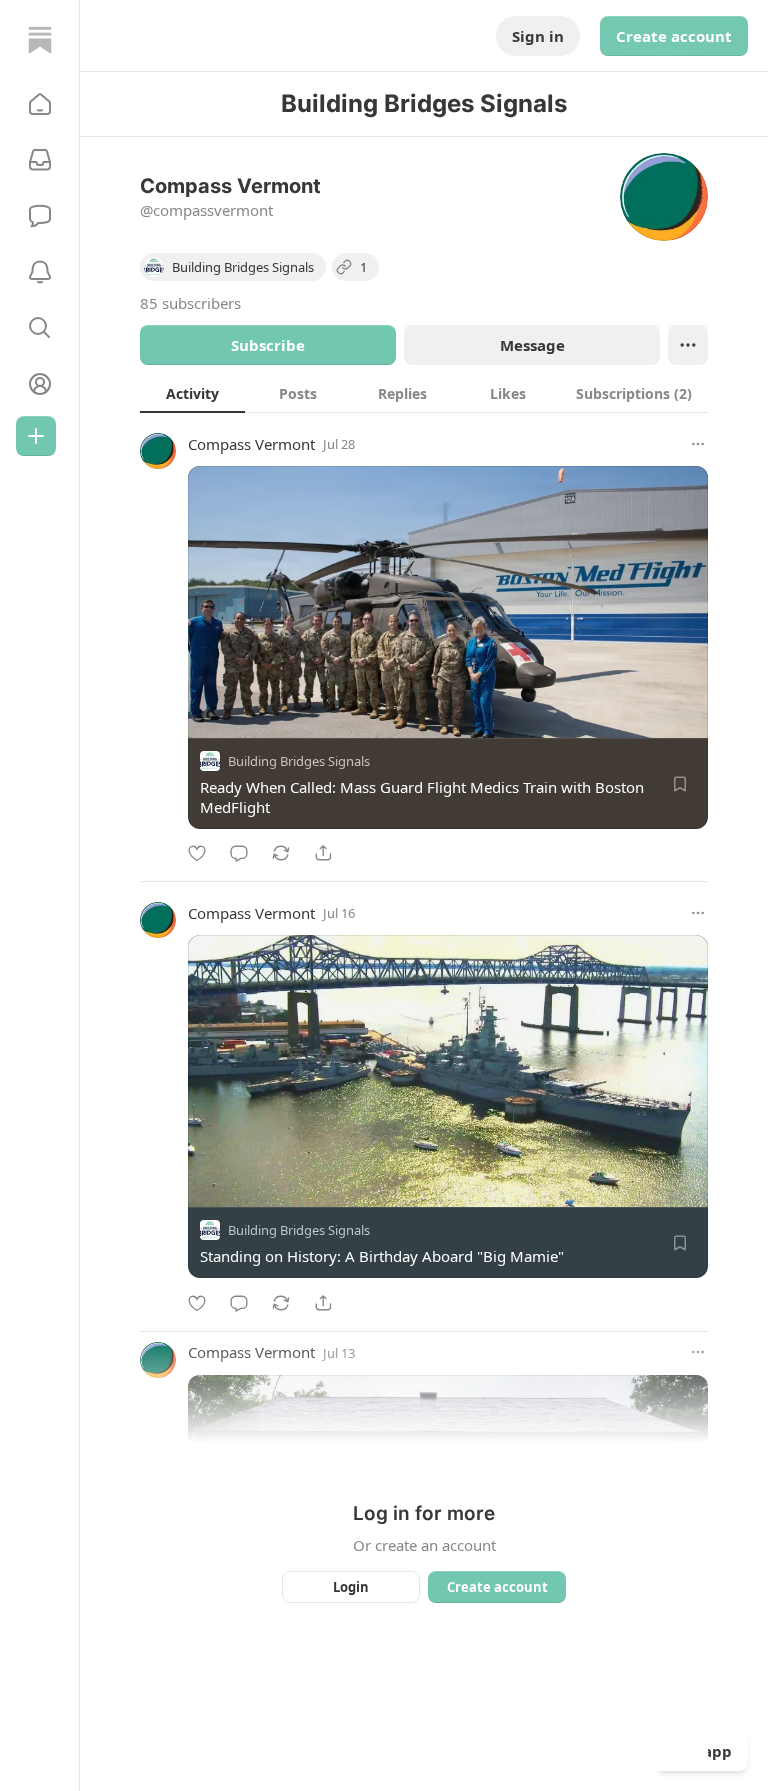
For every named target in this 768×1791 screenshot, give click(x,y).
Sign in (538, 36)
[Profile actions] (688, 345)
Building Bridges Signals (299, 761)
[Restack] (281, 853)
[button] (40, 104)
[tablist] (424, 393)
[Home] (40, 40)
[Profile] (40, 384)
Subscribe (268, 345)
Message (532, 345)
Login (351, 1587)
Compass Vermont (251, 444)
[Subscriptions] (40, 160)
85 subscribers (190, 303)
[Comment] (239, 853)
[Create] (36, 436)
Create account (674, 36)
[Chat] (40, 216)
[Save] (680, 784)
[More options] (698, 444)
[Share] (323, 853)
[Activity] (40, 272)
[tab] (192, 393)
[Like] (197, 853)
